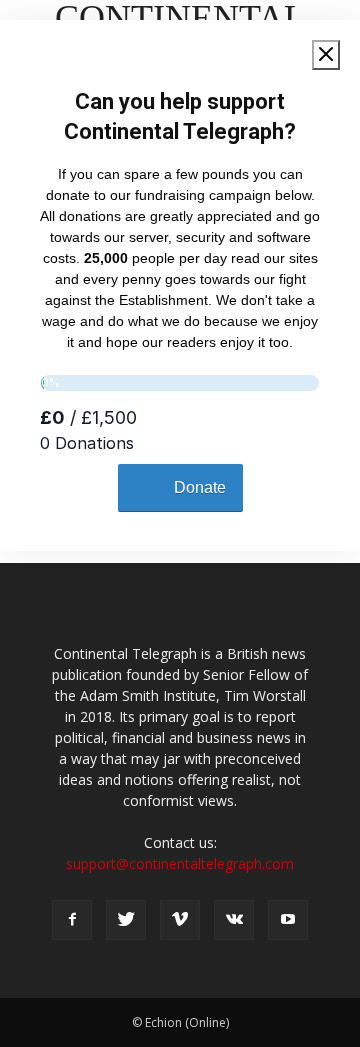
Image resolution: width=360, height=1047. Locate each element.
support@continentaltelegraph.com (180, 863)
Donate (200, 487)
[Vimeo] (180, 920)
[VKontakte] (234, 920)
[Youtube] (288, 920)
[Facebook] (72, 920)
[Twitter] (126, 920)
